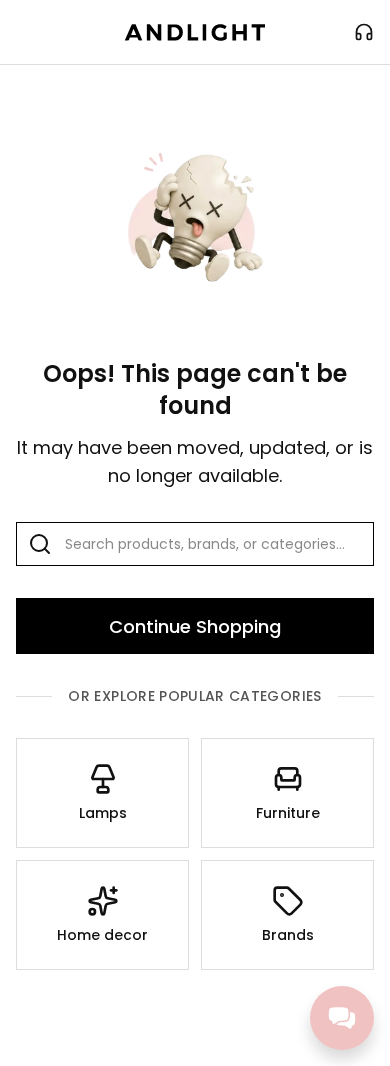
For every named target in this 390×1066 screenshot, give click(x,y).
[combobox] (195, 544)
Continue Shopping (195, 626)
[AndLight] (195, 32)
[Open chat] (342, 1018)
